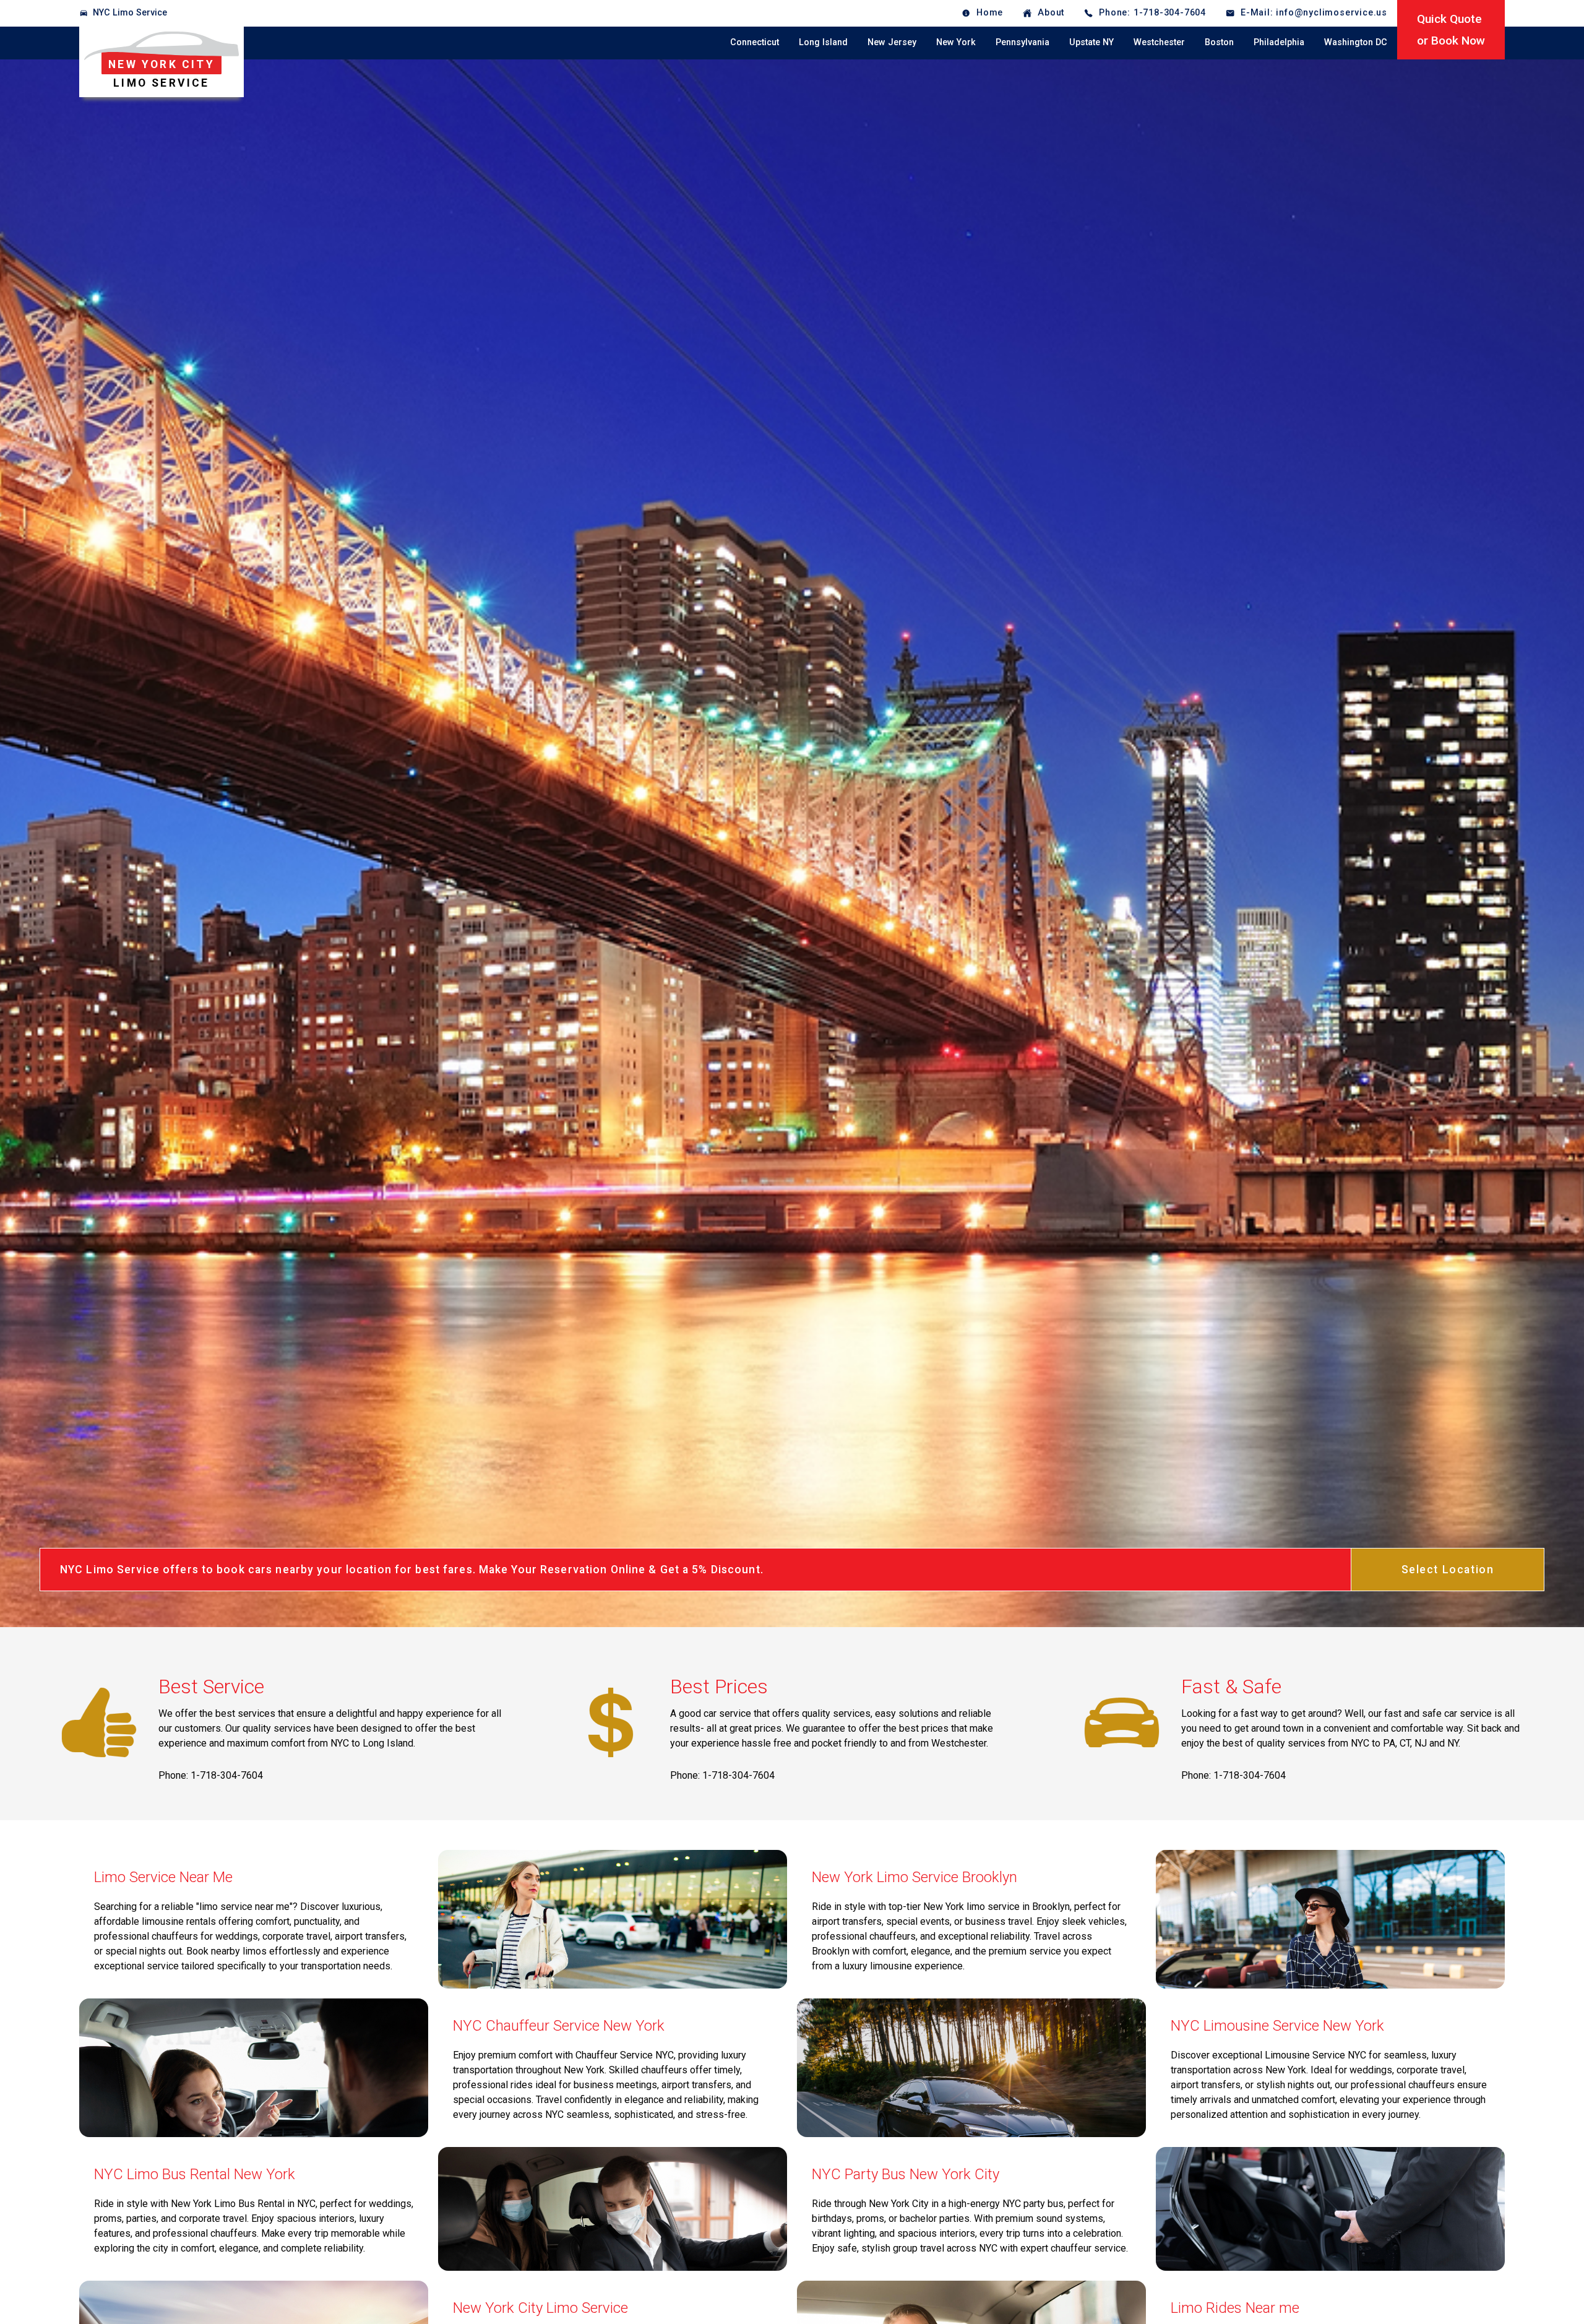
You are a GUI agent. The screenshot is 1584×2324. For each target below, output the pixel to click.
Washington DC (1356, 42)
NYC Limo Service (130, 13)
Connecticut (755, 42)
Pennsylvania (1022, 42)
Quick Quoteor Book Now (1451, 30)
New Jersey (892, 42)
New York (956, 42)
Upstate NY (1091, 42)
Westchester (1159, 42)
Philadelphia (1279, 42)
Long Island (823, 42)
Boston (1219, 42)
